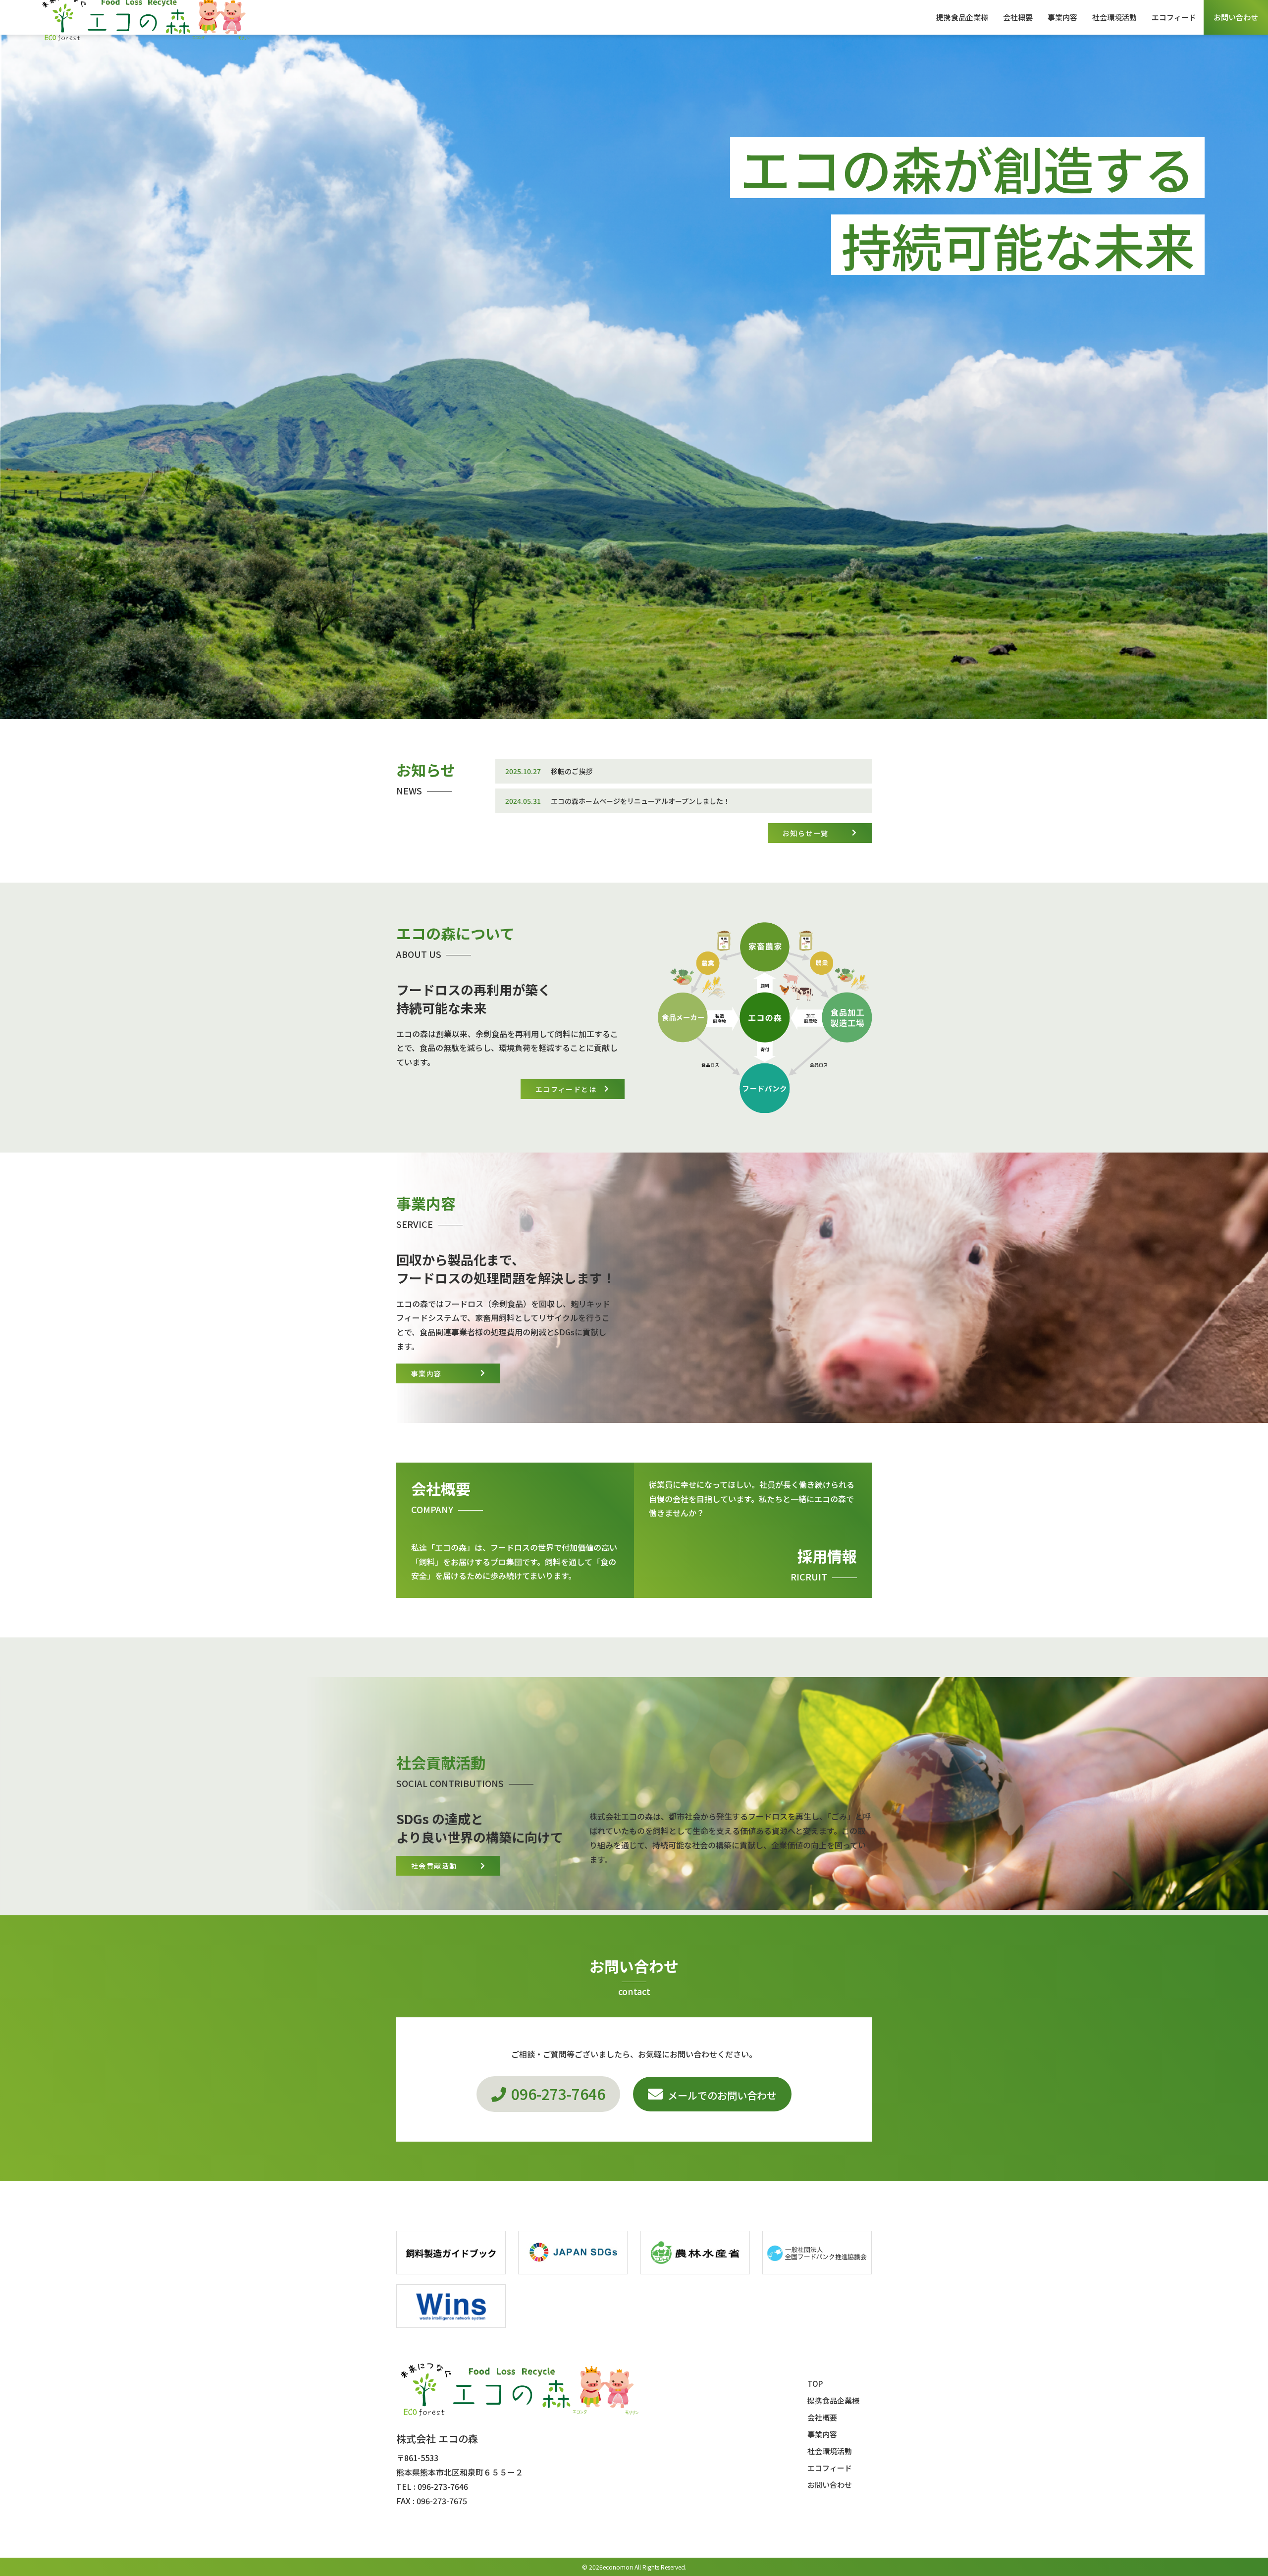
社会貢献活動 (434, 1866)
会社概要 (1018, 17)
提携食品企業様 (962, 17)
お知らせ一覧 (805, 833)
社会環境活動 (1114, 17)
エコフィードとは (566, 1089)
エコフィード (1174, 17)
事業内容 (1062, 17)
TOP (815, 2384)
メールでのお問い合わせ (722, 2095)
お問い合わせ (1236, 17)
